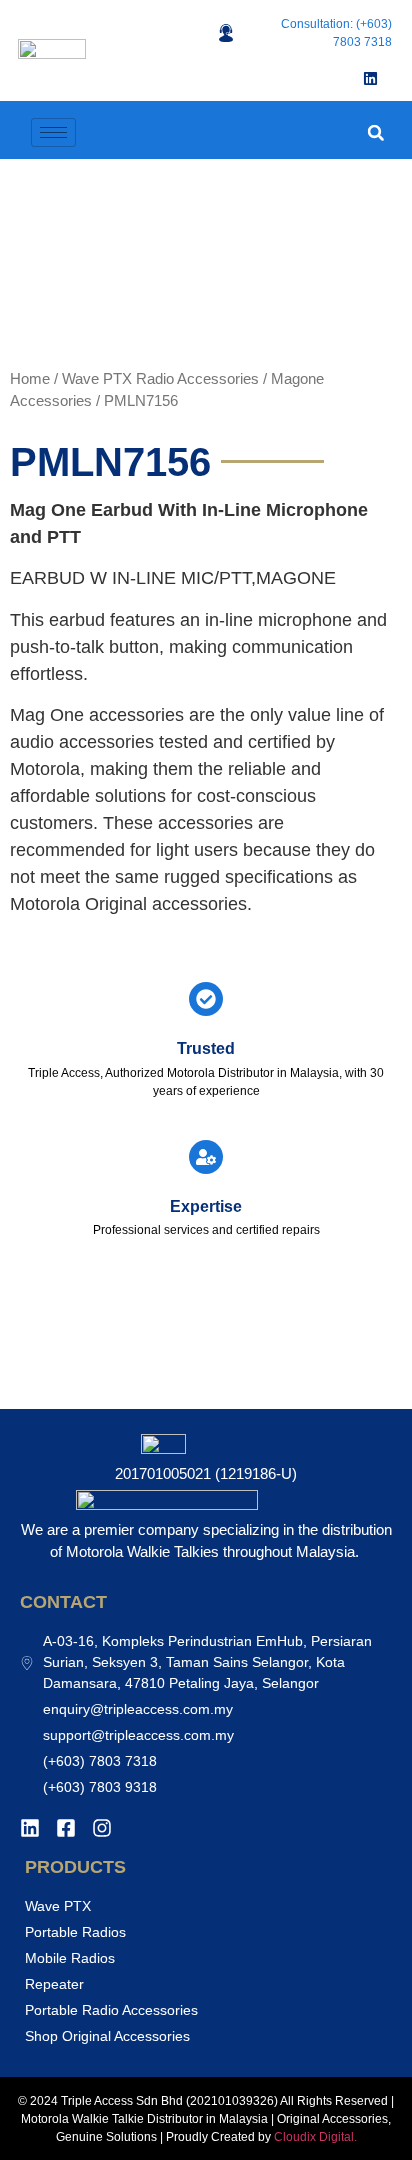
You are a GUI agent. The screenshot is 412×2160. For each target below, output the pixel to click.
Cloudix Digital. (314, 2137)
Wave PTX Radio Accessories (160, 379)
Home (30, 379)
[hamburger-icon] (53, 132)
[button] (375, 132)
